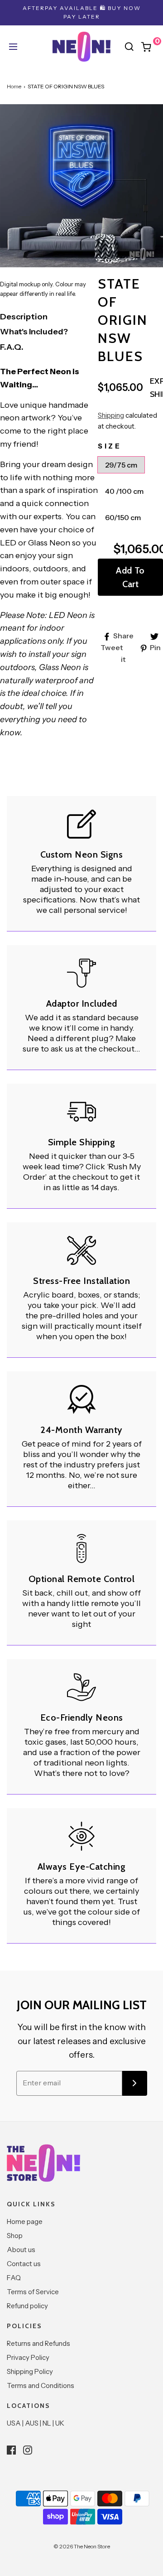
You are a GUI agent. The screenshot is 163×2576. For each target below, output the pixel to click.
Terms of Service (33, 2292)
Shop (15, 2236)
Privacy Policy (28, 2357)
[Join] (135, 2083)
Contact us (24, 2264)
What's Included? (34, 332)
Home (14, 86)
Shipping (111, 415)
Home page (25, 2221)
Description (24, 317)
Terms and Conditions (41, 2385)
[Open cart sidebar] (151, 47)
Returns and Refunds (38, 2343)
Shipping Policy (30, 2371)
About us (21, 2250)
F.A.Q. (12, 347)
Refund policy (27, 2306)
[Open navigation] (12, 47)
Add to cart (130, 577)
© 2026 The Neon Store (82, 2546)
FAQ (14, 2278)
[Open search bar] (129, 47)
